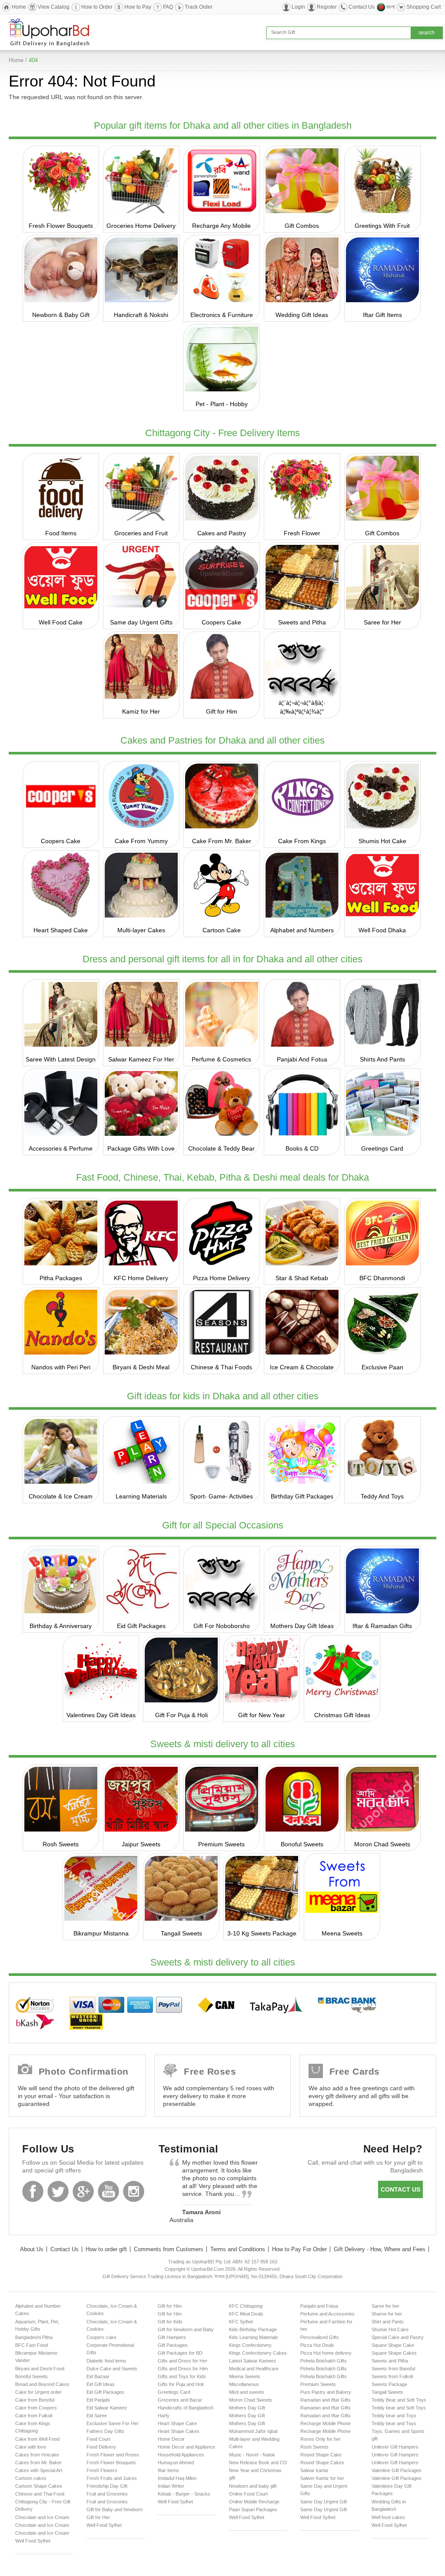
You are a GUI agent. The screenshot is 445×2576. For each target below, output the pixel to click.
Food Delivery (101, 2447)
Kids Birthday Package (253, 2329)
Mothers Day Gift (247, 2408)
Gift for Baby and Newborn (115, 2509)
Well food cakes (388, 2517)
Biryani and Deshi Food (40, 2369)
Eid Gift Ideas (101, 2384)
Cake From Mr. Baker (222, 841)
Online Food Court (248, 2494)
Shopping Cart (423, 7)
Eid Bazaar (98, 2376)
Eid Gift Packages (141, 1626)
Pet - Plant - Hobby (222, 404)
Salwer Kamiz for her (322, 2478)
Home (19, 7)
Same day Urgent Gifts (141, 622)
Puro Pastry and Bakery (326, 2392)
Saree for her (385, 2306)
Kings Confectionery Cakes (258, 2353)
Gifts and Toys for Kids (182, 2376)
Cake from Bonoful (35, 2400)
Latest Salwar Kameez (253, 2361)
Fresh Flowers (102, 2470)
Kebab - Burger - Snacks (184, 2494)
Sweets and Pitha (302, 622)
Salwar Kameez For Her (141, 1059)
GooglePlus (83, 2191)
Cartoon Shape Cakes (39, 2486)
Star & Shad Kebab (302, 1278)
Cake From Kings (302, 841)
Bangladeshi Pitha (34, 2337)
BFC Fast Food (32, 2345)
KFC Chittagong (246, 2306)
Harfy (164, 2416)
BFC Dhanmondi (382, 1278)
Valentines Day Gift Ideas (101, 1715)
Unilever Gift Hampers (395, 2447)
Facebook (33, 2191)
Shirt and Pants (388, 2322)
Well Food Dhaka (382, 930)
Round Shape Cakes (322, 2463)
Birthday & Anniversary (61, 1626)
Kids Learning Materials (254, 2337)
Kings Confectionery (250, 2345)
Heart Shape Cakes (179, 2431)
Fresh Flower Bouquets (61, 226)
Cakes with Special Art (39, 2470)
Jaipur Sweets (141, 1844)
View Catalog (54, 7)
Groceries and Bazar (180, 2400)
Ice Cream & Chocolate (302, 1367)
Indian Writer (171, 2486)
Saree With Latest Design (61, 1059)
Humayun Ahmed (176, 2463)
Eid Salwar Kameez (107, 2408)
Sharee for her (387, 2314)
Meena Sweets (342, 1933)
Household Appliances (181, 2455)
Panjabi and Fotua (319, 2306)
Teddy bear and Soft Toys (399, 2408)
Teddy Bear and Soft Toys (399, 2400)
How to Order (97, 7)
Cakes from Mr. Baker (38, 2463)
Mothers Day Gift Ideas (302, 1626)
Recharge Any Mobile (221, 226)
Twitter (58, 2191)
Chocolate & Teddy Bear (221, 1148)
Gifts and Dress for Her (183, 2361)
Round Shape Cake (321, 2455)
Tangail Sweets (181, 1933)
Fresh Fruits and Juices (112, 2478)
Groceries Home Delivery (141, 226)
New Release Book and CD (258, 2463)
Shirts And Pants (382, 1059)
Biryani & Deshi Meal (141, 1367)
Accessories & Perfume (61, 1148)
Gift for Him (222, 711)
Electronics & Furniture (222, 315)
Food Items (61, 533)
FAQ (168, 7)
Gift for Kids (170, 2322)
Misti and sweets (247, 2392)
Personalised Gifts (320, 2337)
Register (327, 7)
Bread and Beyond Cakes (42, 2384)
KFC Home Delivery (141, 1278)
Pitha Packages (61, 1278)
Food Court (98, 2439)
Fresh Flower (302, 533)
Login (298, 7)
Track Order (199, 7)
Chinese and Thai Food (40, 2494)
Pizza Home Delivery (221, 1278)
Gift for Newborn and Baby (186, 2329)
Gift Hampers (172, 2337)
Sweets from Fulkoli (392, 2376)
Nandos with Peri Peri (61, 1367)
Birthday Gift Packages (302, 1496)
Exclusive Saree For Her (113, 2423)
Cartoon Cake (222, 930)
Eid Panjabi (98, 2400)
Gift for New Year (262, 1715)
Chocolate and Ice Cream (42, 2517)
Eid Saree (97, 2416)
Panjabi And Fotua (302, 1059)
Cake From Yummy (141, 841)
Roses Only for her (320, 2439)
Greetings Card (382, 1148)
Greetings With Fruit (382, 226)
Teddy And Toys (382, 1496)
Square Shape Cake (393, 2345)
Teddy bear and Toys (394, 2416)
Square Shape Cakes (394, 2353)
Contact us (400, 2189)
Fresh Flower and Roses (113, 2455)
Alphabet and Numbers (302, 930)
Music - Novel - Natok (252, 2455)
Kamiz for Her (141, 711)
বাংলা (390, 7)
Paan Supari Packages (253, 2509)
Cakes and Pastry (222, 533)
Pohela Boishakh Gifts (324, 2361)
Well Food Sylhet (33, 2541)
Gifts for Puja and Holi (181, 2384)
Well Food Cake (61, 622)
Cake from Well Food (37, 2439)
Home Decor (171, 2439)
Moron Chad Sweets (382, 1844)
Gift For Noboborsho (222, 1626)
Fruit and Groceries (107, 2494)
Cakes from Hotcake (37, 2455)
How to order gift (106, 2249)
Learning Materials (141, 1496)
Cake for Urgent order (38, 2392)
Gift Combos (302, 226)
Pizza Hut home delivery (326, 2353)
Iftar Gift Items (382, 315)
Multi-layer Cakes (141, 930)
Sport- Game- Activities (221, 1496)
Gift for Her (98, 2517)
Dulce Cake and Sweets (112, 2369)
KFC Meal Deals (246, 2314)
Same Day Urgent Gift (324, 2502)
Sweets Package (389, 2384)
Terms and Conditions (238, 2249)
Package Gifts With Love (141, 1148)
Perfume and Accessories (327, 2314)
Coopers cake (101, 2337)
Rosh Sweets (61, 1844)
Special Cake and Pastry (398, 2337)
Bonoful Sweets (302, 1844)
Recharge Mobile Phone (325, 2423)
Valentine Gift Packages (397, 2470)
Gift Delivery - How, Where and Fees (380, 2249)
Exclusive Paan (382, 1367)
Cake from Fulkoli (34, 2416)
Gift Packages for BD (180, 2353)
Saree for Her (382, 622)
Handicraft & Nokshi (141, 315)
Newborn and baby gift (253, 2486)
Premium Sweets (221, 1844)
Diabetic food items (106, 2361)
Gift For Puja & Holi (181, 1715)
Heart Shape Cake (177, 2423)
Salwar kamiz (314, 2470)
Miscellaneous (244, 2384)
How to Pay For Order (299, 2249)
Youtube (108, 2191)
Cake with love (31, 2447)
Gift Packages (173, 2345)
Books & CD (302, 1148)
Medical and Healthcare (254, 2369)
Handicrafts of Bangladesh (186, 2408)
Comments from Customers (169, 2249)
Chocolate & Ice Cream (61, 1496)
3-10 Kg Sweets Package (262, 1933)
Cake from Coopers (36, 2408)
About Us (32, 2249)
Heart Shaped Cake (61, 930)
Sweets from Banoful (393, 2369)
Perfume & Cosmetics (221, 1059)
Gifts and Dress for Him (183, 2369)
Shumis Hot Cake (382, 841)
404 (33, 60)
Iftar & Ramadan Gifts (382, 1626)
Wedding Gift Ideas (302, 315)
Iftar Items (168, 2470)
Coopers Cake (221, 622)
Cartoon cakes (31, 2478)
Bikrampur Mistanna (101, 1933)
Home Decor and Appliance (186, 2447)
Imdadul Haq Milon (177, 2478)
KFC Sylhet (241, 2322)
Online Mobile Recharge (254, 2502)
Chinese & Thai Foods (221, 1367)
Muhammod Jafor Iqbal (253, 2431)
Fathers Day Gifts (105, 2431)
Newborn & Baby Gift (61, 315)
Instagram (134, 2191)
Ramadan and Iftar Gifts (325, 2400)
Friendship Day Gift (107, 2486)
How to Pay (138, 7)
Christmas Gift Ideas (342, 1715)
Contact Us (362, 7)
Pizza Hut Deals (317, 2345)
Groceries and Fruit (141, 533)
